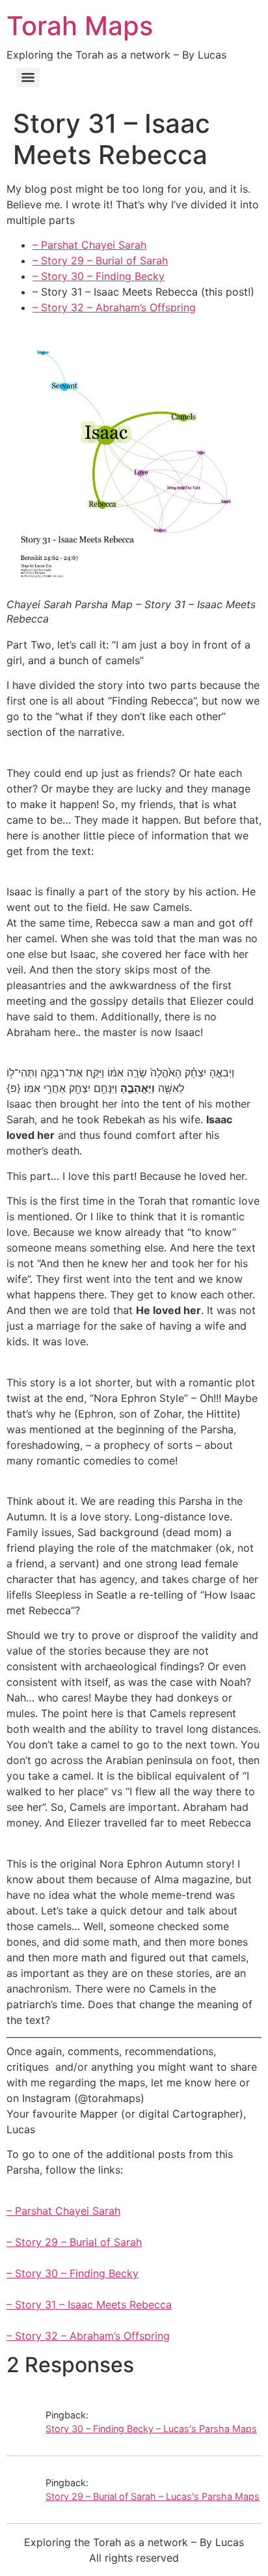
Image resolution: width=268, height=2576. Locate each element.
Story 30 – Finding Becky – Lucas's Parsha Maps (151, 2429)
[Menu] (28, 77)
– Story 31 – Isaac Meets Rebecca (89, 2304)
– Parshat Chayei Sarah (89, 245)
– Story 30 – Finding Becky (99, 276)
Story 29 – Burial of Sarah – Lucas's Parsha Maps (153, 2496)
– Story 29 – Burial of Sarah (100, 260)
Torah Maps (80, 26)
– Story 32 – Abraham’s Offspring (114, 307)
